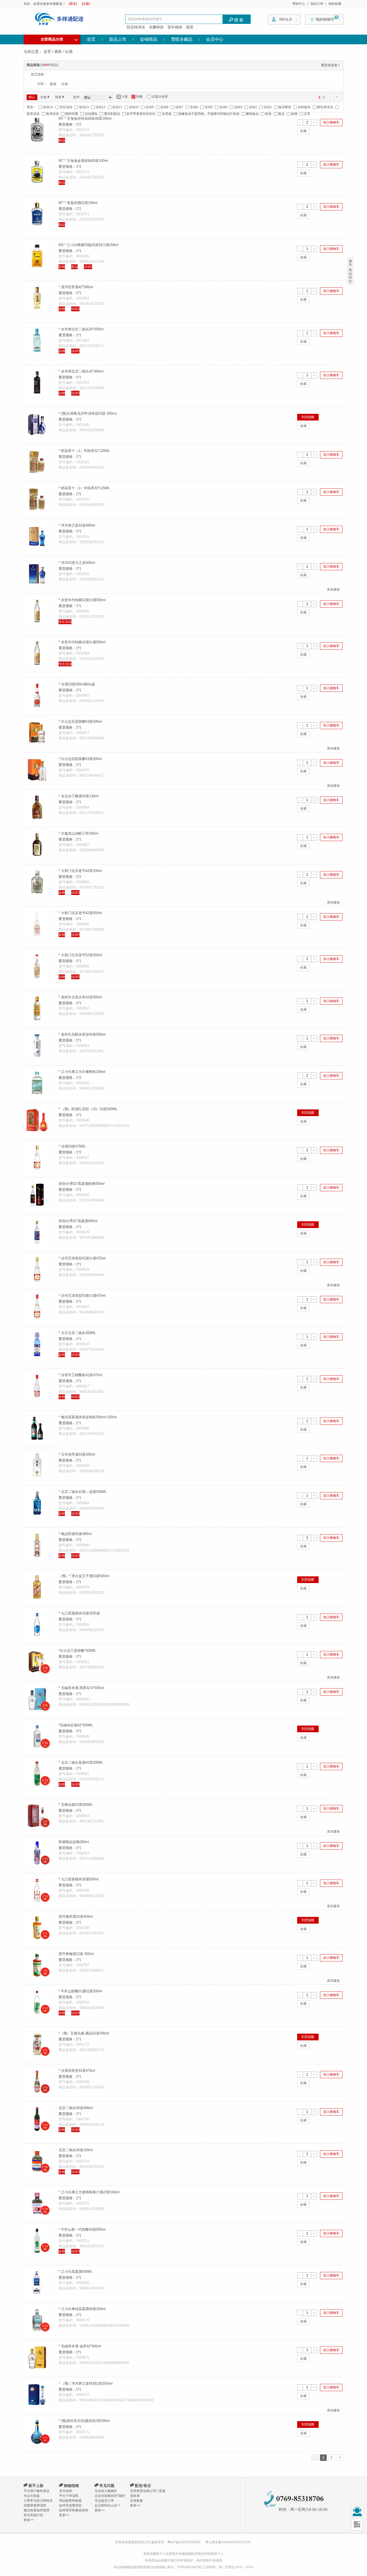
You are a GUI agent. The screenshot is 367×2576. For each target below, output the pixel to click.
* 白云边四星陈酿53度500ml (80, 759)
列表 (137, 97)
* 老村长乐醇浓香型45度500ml (82, 1034)
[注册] (86, 4)
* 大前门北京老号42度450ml (80, 913)
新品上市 (118, 39)
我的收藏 (335, 4)
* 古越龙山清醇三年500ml (78, 833)
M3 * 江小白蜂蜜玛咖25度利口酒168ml (89, 245)
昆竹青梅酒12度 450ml (76, 1954)
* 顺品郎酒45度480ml (75, 1534)
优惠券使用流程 (35, 2505)
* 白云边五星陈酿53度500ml (80, 721)
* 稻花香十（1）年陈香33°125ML (84, 488)
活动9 (150, 107)
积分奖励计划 (33, 2515)
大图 (122, 97)
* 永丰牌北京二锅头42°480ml (81, 371)
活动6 (194, 107)
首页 (91, 39)
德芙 (190, 27)
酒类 (58, 52)
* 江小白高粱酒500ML (75, 2272)
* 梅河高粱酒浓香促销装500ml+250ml (88, 1417)
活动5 (209, 107)
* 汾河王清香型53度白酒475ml (82, 1296)
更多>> (29, 2520)
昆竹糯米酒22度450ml (76, 1917)
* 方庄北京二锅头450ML (77, 1333)
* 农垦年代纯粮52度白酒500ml (82, 600)
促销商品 (149, 39)
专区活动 (66, 107)
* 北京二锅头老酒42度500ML (81, 1762)
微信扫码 (357, 2524)
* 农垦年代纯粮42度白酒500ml (82, 642)
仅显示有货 (160, 97)
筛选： (31, 107)
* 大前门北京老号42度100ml (80, 871)
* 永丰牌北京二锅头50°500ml (81, 329)
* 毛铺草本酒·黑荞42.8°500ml (81, 1688)
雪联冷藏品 (182, 39)
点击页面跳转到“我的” (110, 2496)
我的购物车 (325, 19)
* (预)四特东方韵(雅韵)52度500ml (84, 2421)
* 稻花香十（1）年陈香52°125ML (84, 451)
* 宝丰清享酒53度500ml (77, 1454)
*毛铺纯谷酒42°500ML (76, 1725)
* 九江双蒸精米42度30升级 (79, 1613)
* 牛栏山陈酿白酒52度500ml (80, 1991)
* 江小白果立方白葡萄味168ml (82, 1072)
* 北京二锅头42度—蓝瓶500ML (83, 1492)
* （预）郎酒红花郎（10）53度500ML (88, 1109)
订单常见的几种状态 (38, 2501)
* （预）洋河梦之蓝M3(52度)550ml (86, 2383)
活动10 (134, 107)
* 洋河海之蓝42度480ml (77, 525)
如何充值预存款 (70, 2505)
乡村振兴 (304, 107)
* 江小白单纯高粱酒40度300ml (82, 2309)
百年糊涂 (175, 27)
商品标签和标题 (70, 2501)
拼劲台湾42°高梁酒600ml (78, 1221)
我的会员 (286, 19)
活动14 (48, 107)
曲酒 (53, 84)
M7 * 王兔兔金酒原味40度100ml (83, 161)
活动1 (268, 107)
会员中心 (215, 39)
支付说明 (66, 2491)
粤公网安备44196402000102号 (228, 2542)
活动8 (164, 107)
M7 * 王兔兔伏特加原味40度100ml (85, 118)
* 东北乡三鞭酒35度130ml (79, 796)
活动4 (223, 107)
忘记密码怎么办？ (107, 2505)
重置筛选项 (331, 65)
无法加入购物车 (106, 2491)
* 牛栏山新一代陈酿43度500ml (82, 2229)
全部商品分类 (59, 39)
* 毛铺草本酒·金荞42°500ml (80, 2346)
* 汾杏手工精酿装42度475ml (80, 1375)
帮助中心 (299, 4)
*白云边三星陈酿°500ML (77, 1651)
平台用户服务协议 (37, 2491)
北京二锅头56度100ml (76, 2150)
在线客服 (136, 2501)
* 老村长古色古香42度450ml (80, 997)
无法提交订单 (104, 2501)
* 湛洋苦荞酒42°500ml (76, 287)
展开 (350, 263)
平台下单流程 (69, 2496)
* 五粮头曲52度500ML (76, 1805)
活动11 (117, 107)
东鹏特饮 (156, 27)
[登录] (73, 4)
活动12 (100, 107)
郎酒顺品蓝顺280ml (74, 1842)
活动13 (84, 107)
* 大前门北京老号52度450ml (80, 955)
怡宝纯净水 (136, 27)
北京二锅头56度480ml (76, 2108)
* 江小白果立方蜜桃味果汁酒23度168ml (89, 2192)
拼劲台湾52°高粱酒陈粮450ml (82, 1184)
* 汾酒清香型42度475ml (77, 2071)
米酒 (64, 84)
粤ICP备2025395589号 (184, 2542)
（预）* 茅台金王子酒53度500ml (84, 1576)
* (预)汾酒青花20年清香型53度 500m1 (88, 413)
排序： (78, 97)
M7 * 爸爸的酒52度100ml (78, 203)
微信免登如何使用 (37, 2510)
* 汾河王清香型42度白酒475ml (82, 1258)
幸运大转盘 (32, 2496)
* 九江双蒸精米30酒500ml (79, 1879)
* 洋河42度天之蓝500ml (77, 563)
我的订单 (317, 4)
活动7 (179, 107)
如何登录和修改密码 (74, 2510)
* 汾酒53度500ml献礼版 (77, 684)
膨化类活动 (325, 107)
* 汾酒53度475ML (72, 1146)
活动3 (238, 107)
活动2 (253, 107)
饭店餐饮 (285, 107)
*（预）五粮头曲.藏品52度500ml (84, 2033)
